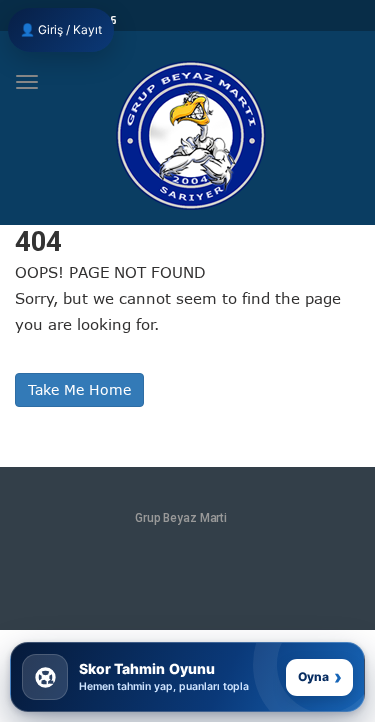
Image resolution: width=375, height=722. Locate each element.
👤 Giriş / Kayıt (61, 29)
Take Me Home (79, 389)
